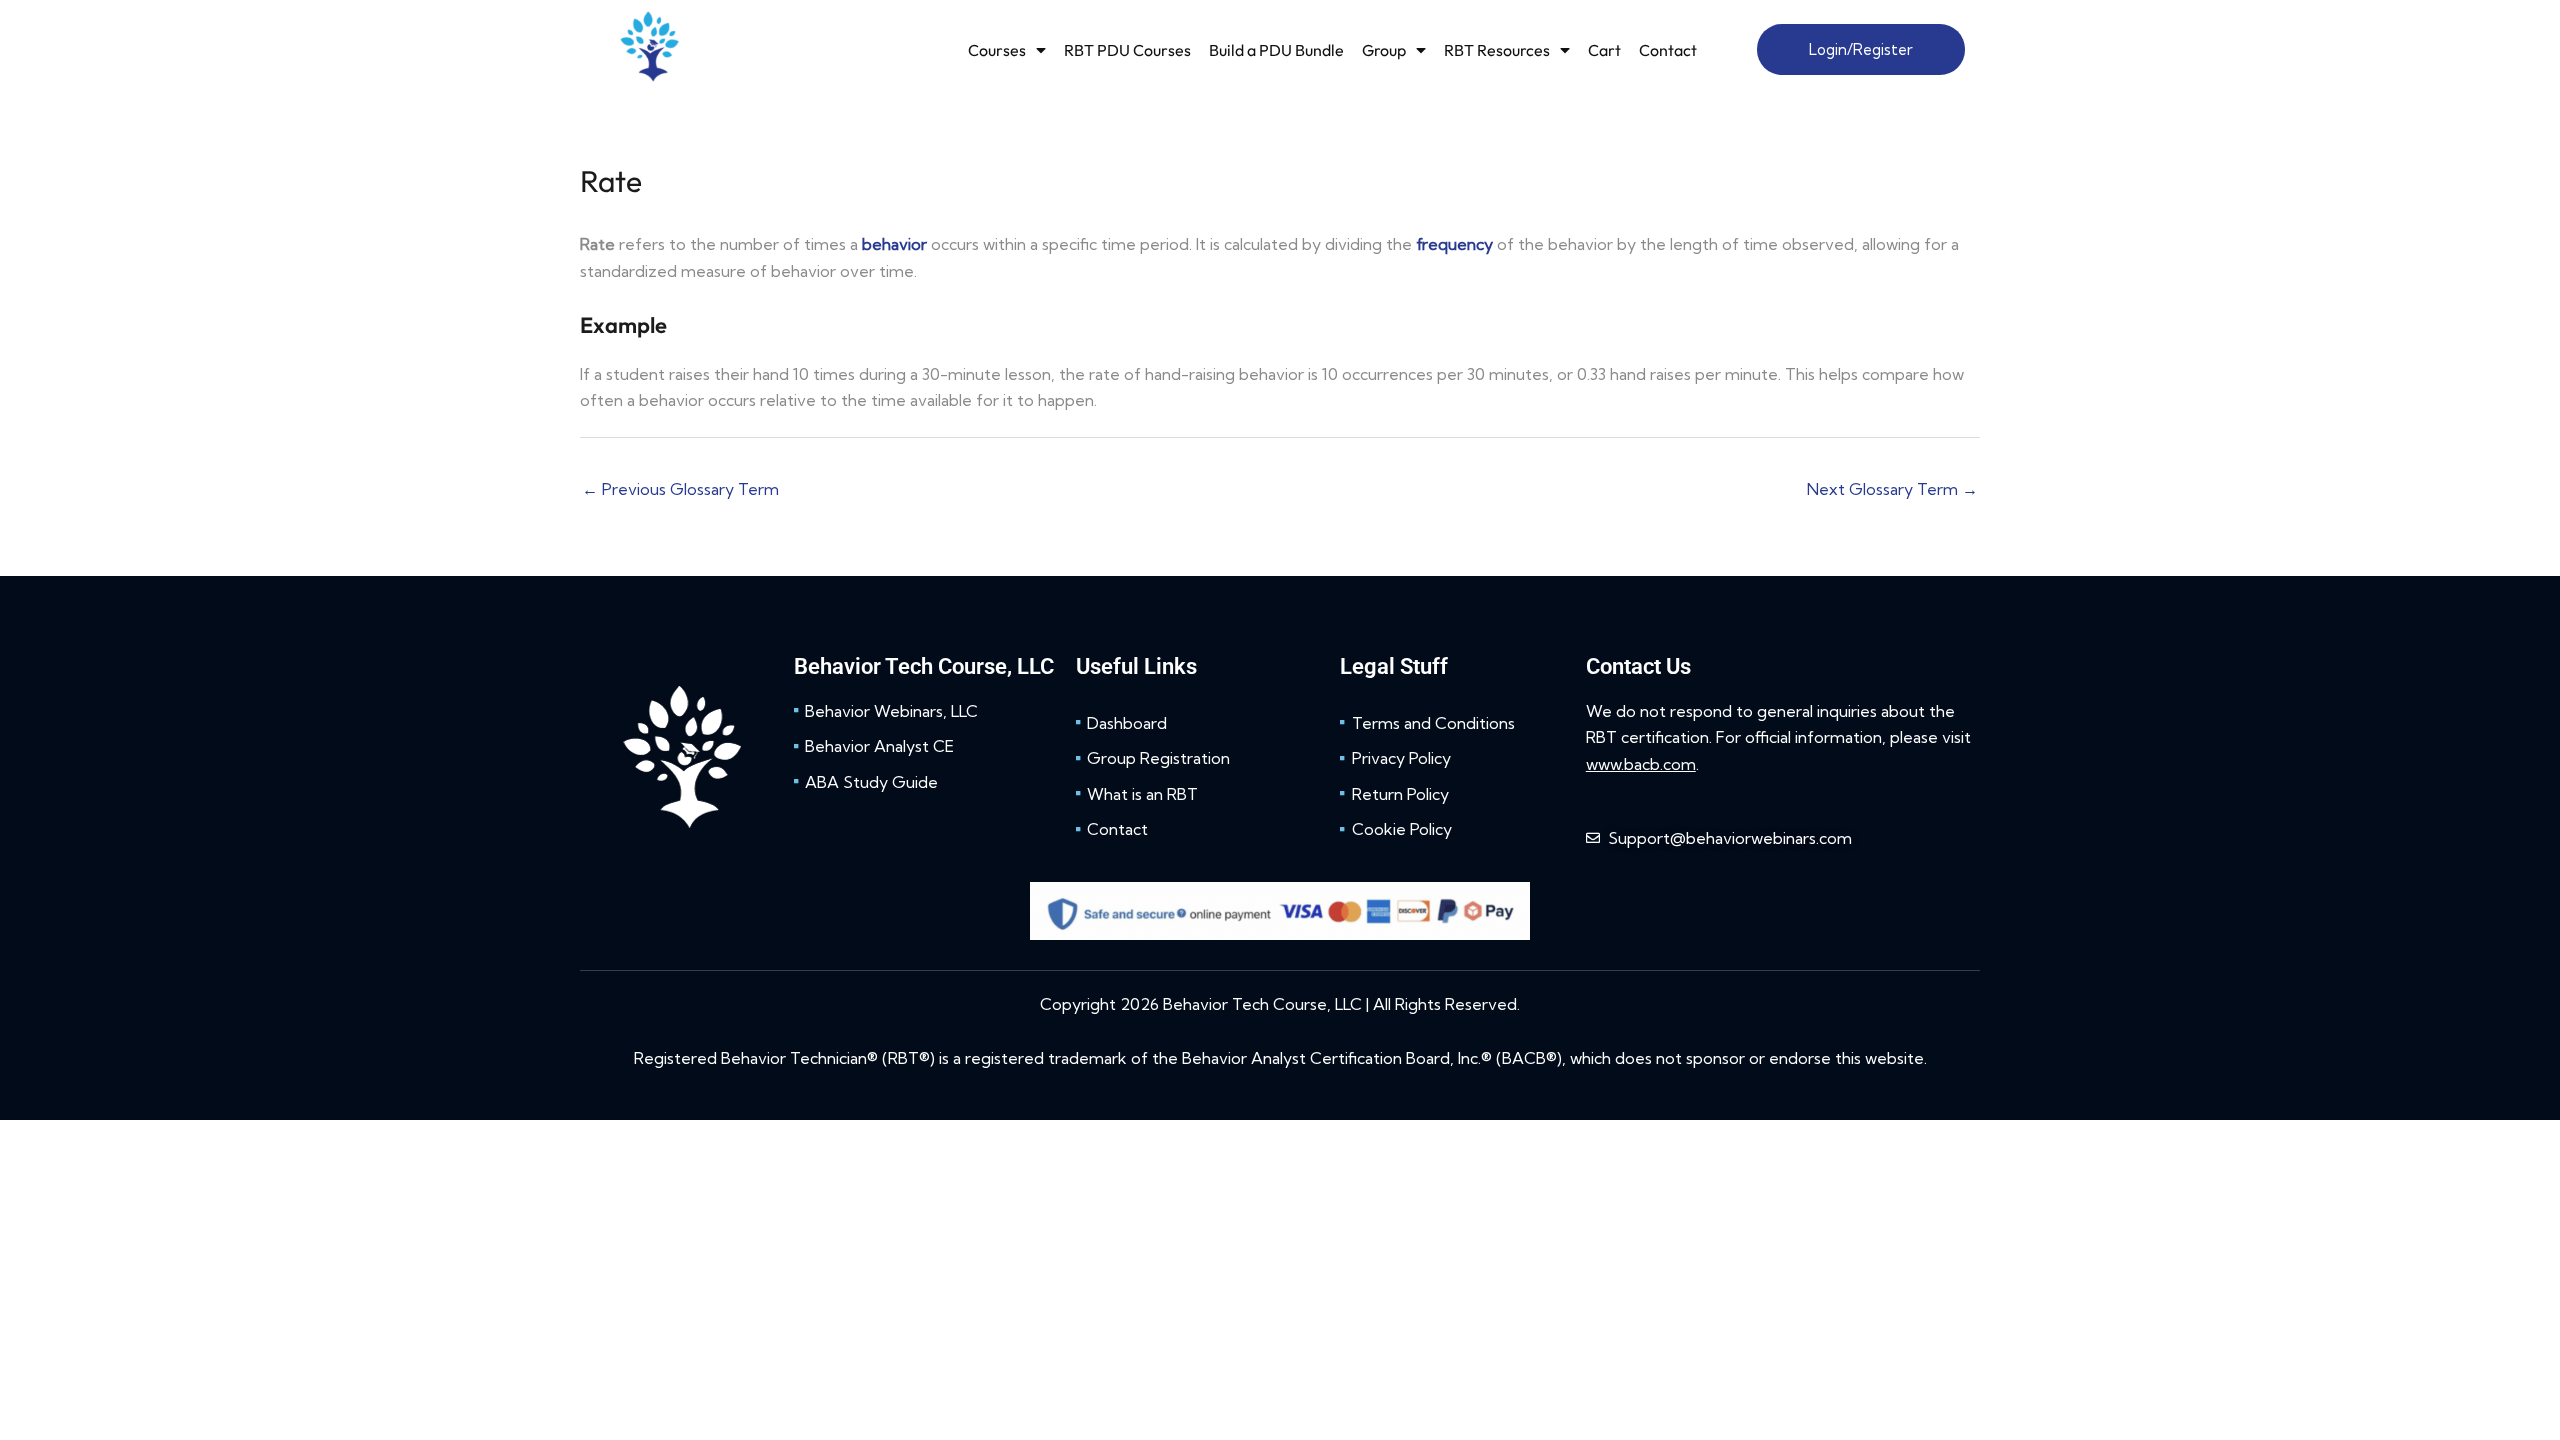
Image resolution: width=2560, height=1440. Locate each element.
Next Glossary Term (1892, 489)
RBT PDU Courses (1127, 50)
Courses (997, 50)
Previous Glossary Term (680, 489)
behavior (894, 244)
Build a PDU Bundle (1276, 50)
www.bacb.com (1641, 764)
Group (1384, 50)
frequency (1454, 244)
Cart (1604, 50)
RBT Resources (1497, 50)
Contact (1668, 50)
